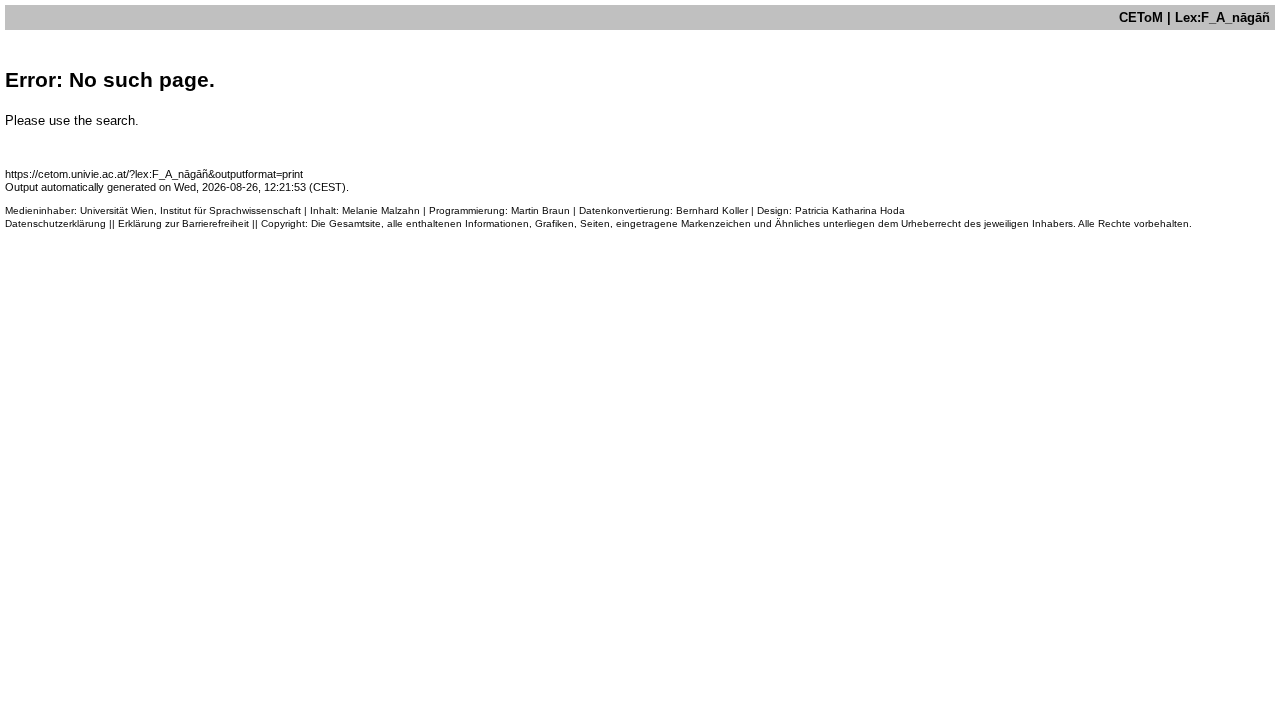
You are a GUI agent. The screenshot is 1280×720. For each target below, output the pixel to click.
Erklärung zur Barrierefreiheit (183, 223)
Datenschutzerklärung (55, 223)
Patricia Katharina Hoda (850, 210)
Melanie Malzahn (381, 210)
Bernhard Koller (712, 210)
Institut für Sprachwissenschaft (230, 210)
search (115, 120)
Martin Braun (540, 210)
